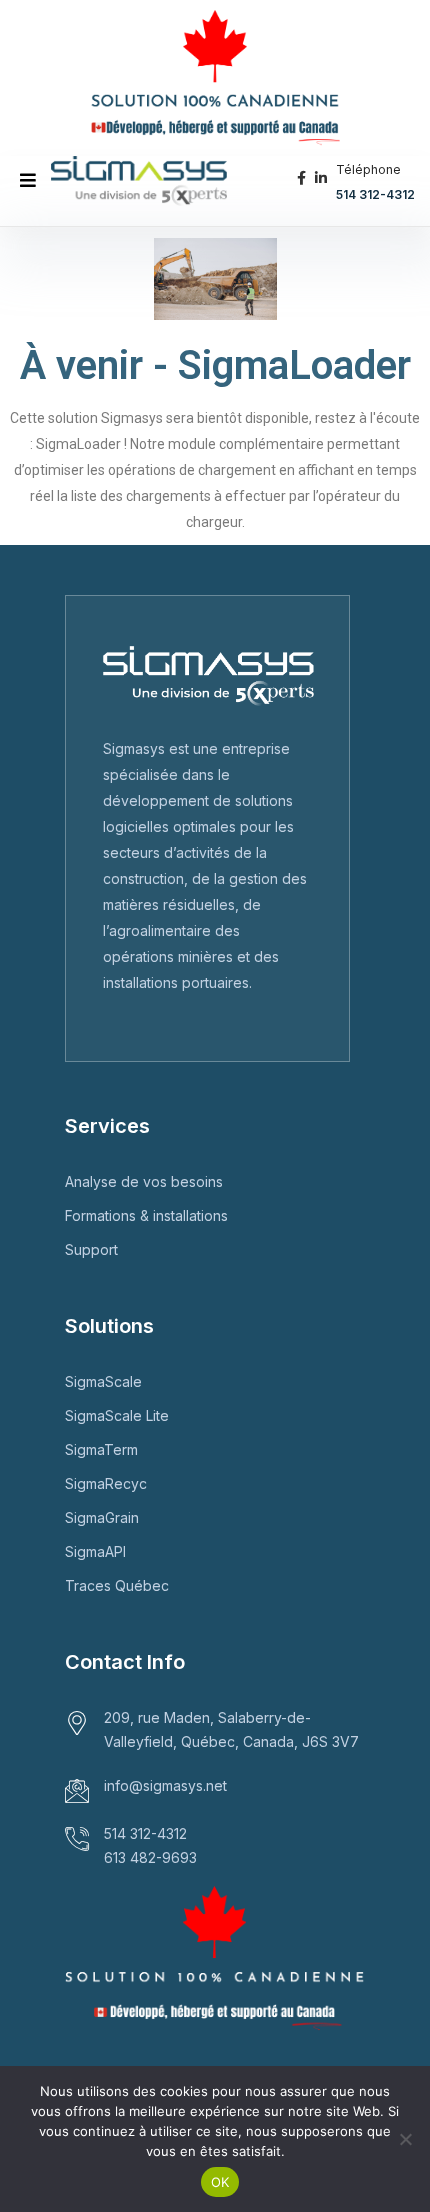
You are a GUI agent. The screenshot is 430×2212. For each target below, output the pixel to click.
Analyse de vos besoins (144, 1181)
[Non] (405, 2139)
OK (220, 2182)
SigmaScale (103, 1381)
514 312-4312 (375, 194)
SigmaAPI (95, 1551)
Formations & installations (146, 1215)
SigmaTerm (101, 1449)
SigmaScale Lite (117, 1415)
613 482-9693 (150, 1857)
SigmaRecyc (106, 1483)
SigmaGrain (102, 1517)
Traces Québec (117, 1585)
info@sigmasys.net (165, 1785)
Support (91, 1249)
